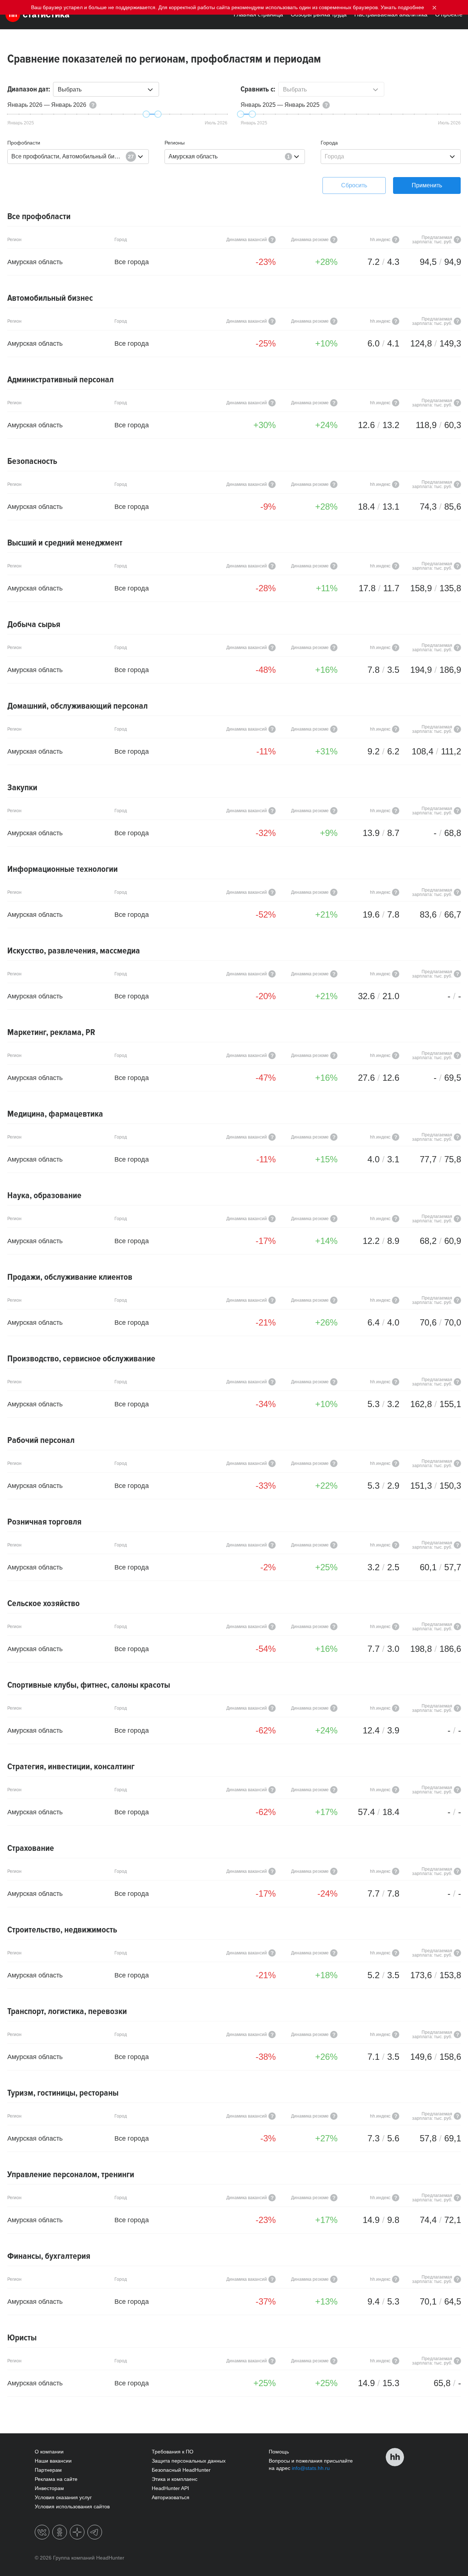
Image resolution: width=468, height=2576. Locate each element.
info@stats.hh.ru (311, 2468)
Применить (427, 185)
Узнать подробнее (402, 7)
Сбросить (354, 185)
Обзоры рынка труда (319, 14)
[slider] (146, 114)
